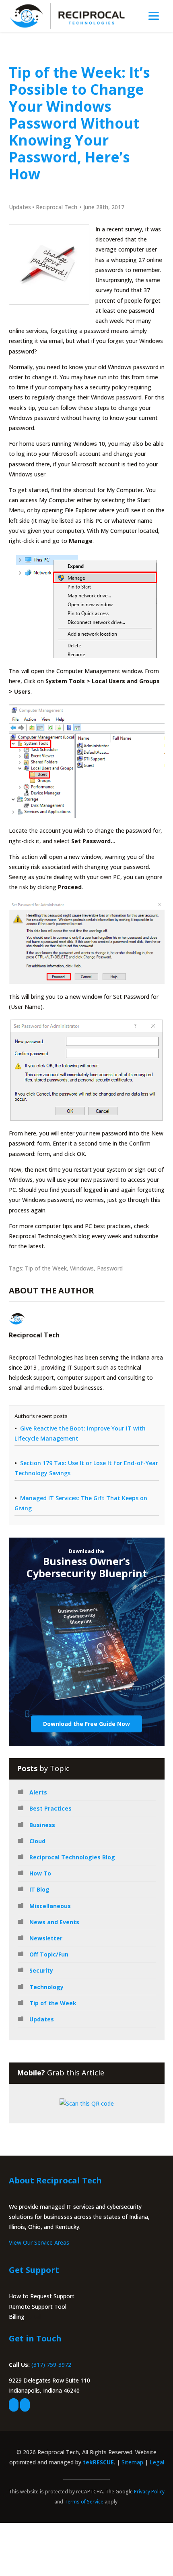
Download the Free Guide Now (86, 1724)
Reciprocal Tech (57, 207)
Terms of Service (84, 2502)
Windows (82, 1268)
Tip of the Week (46, 1268)
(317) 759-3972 (51, 2365)
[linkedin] (25, 2405)
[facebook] (14, 2405)
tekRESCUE (98, 2462)
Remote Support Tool (38, 2307)
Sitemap (132, 2462)
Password (110, 1268)
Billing (17, 2317)
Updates (20, 207)
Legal (157, 2462)
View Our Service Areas (39, 2242)
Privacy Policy (149, 2492)
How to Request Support (42, 2296)
